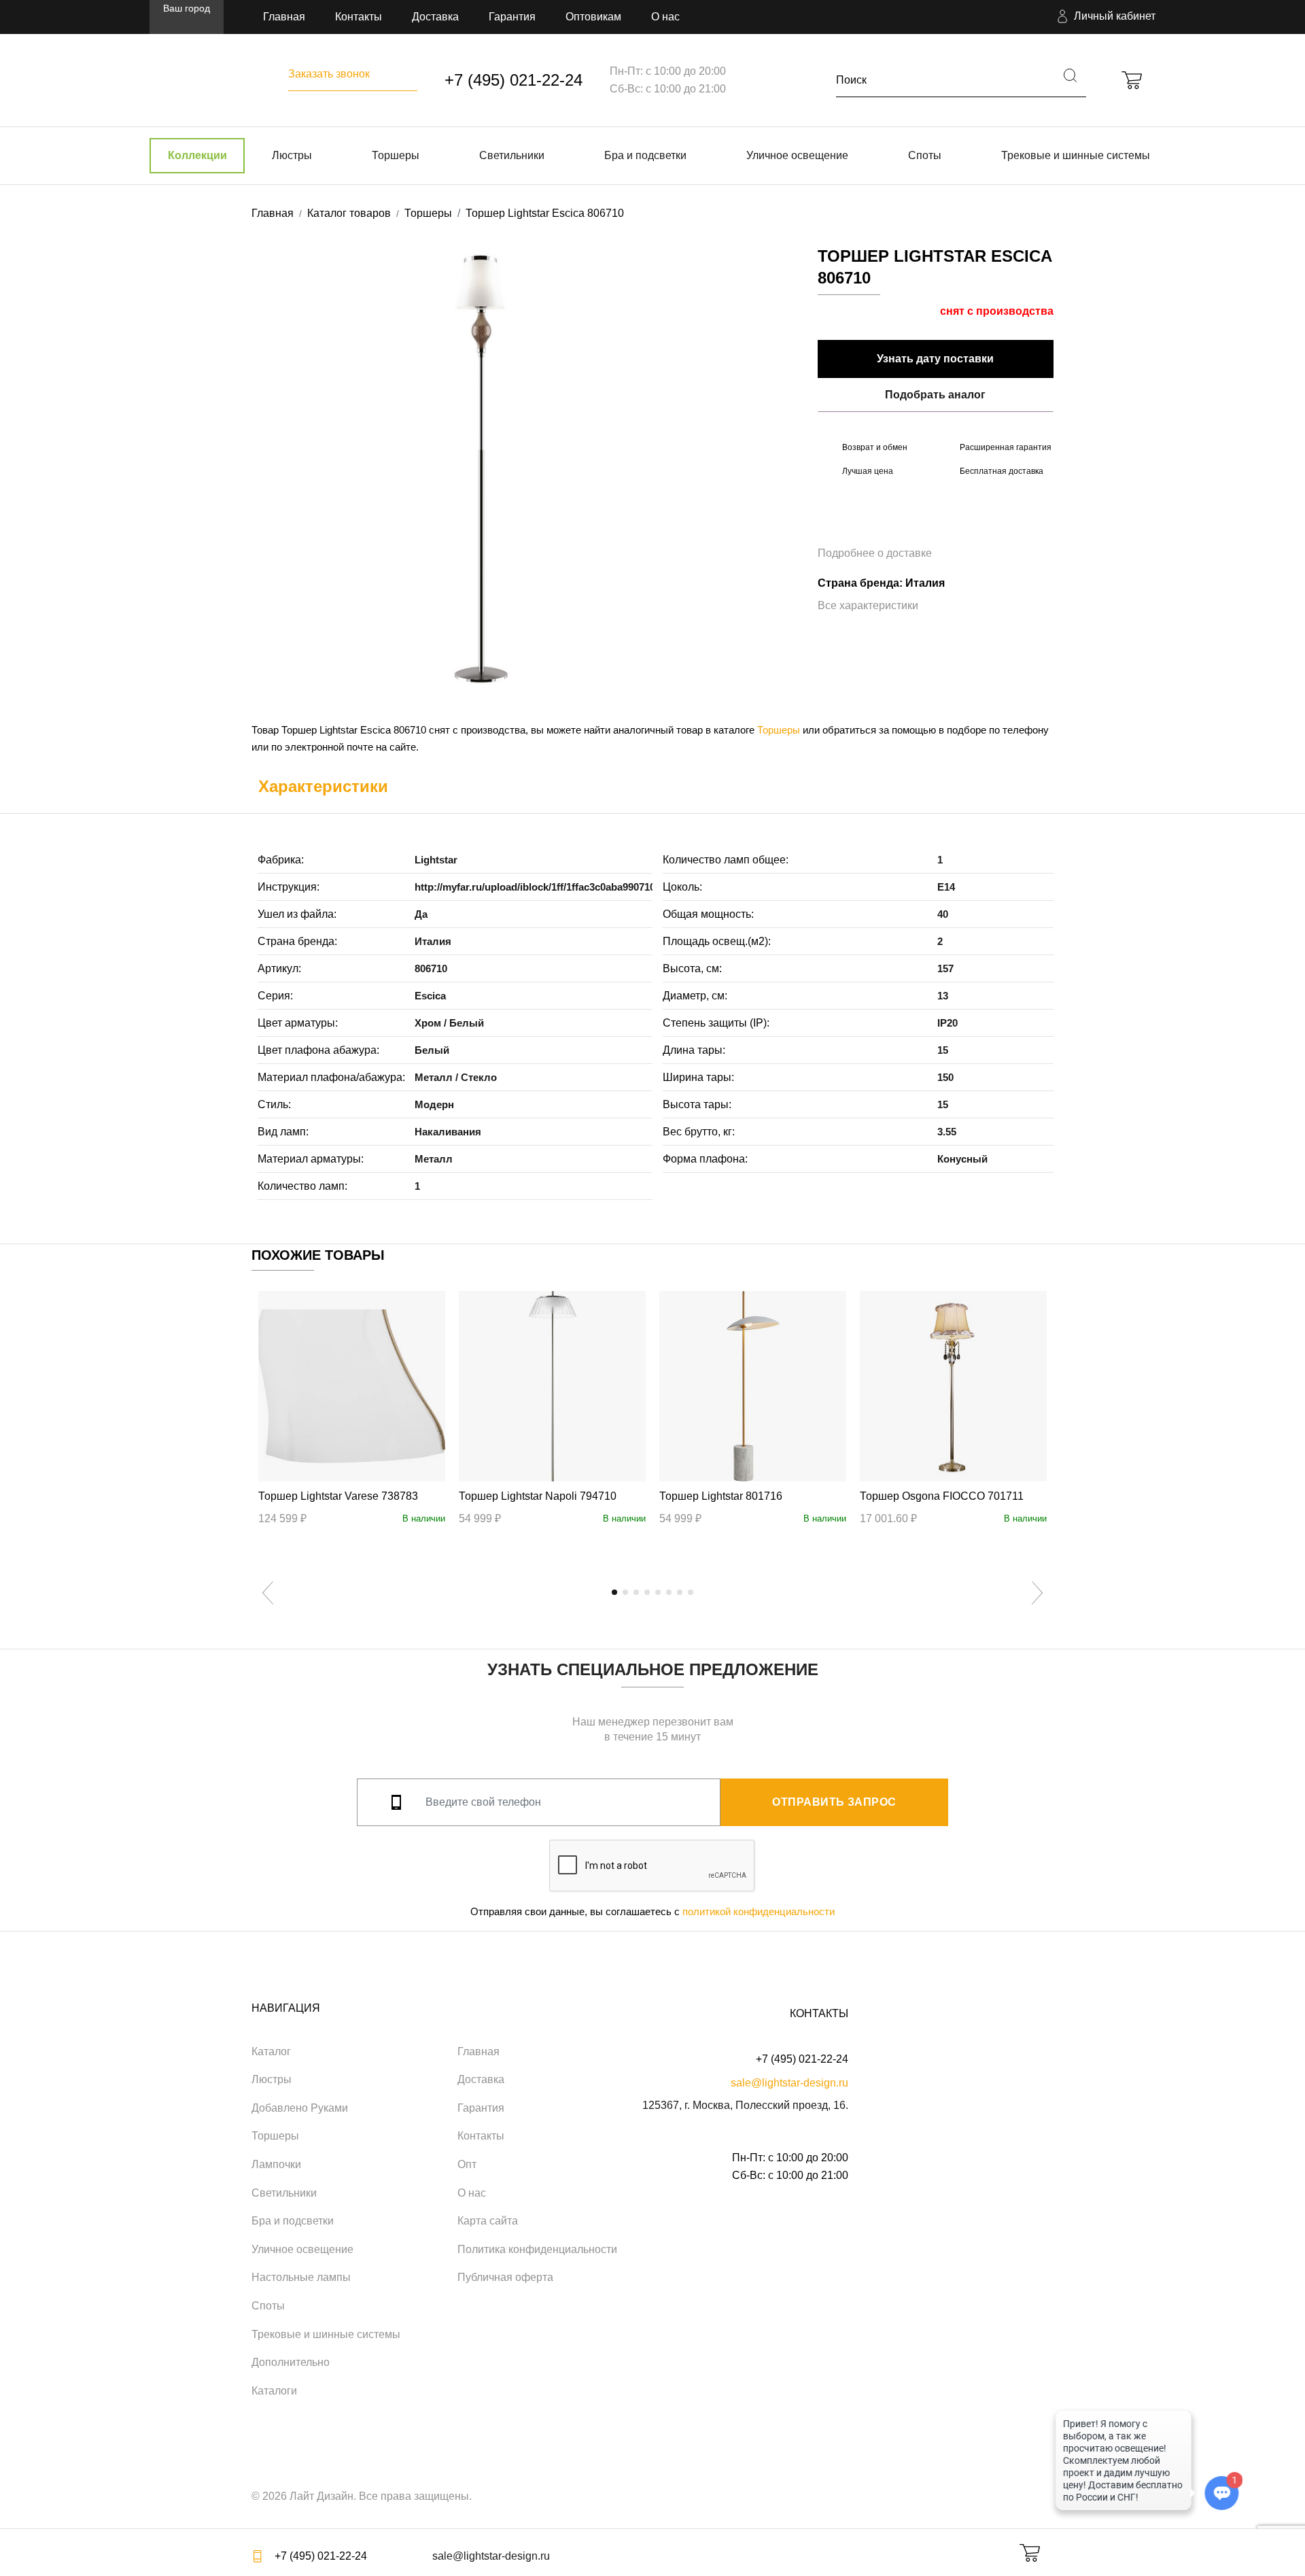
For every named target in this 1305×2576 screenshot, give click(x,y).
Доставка (435, 17)
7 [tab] (680, 1592)
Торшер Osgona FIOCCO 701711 (942, 1496)
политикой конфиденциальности (759, 1911)
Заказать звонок (329, 74)
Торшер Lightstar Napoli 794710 (538, 1496)
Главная (284, 17)
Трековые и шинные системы (1076, 155)
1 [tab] (614, 1592)
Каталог (271, 2051)
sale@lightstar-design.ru (789, 2083)
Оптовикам (593, 17)
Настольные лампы (301, 2277)
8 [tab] (691, 1592)
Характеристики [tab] (323, 786)
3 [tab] (636, 1592)
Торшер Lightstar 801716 (721, 1496)
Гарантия (512, 17)
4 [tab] (647, 1592)
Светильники (512, 155)
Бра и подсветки (645, 155)
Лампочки (276, 2164)
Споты (925, 155)
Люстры (292, 155)
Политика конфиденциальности (537, 2249)
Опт (467, 2164)
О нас (665, 17)
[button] (1104, 17)
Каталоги (274, 2391)
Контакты (359, 17)
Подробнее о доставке (875, 553)
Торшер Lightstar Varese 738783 (338, 1496)
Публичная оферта (505, 2277)
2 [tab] (625, 1592)
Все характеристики (868, 605)
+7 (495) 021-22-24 (514, 80)
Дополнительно (291, 2362)
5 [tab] (658, 1592)
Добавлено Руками (300, 2108)
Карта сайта (488, 2221)
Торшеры (396, 155)
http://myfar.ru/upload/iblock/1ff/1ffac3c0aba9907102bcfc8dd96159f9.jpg (584, 887)
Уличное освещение (797, 155)
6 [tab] (669, 1592)
